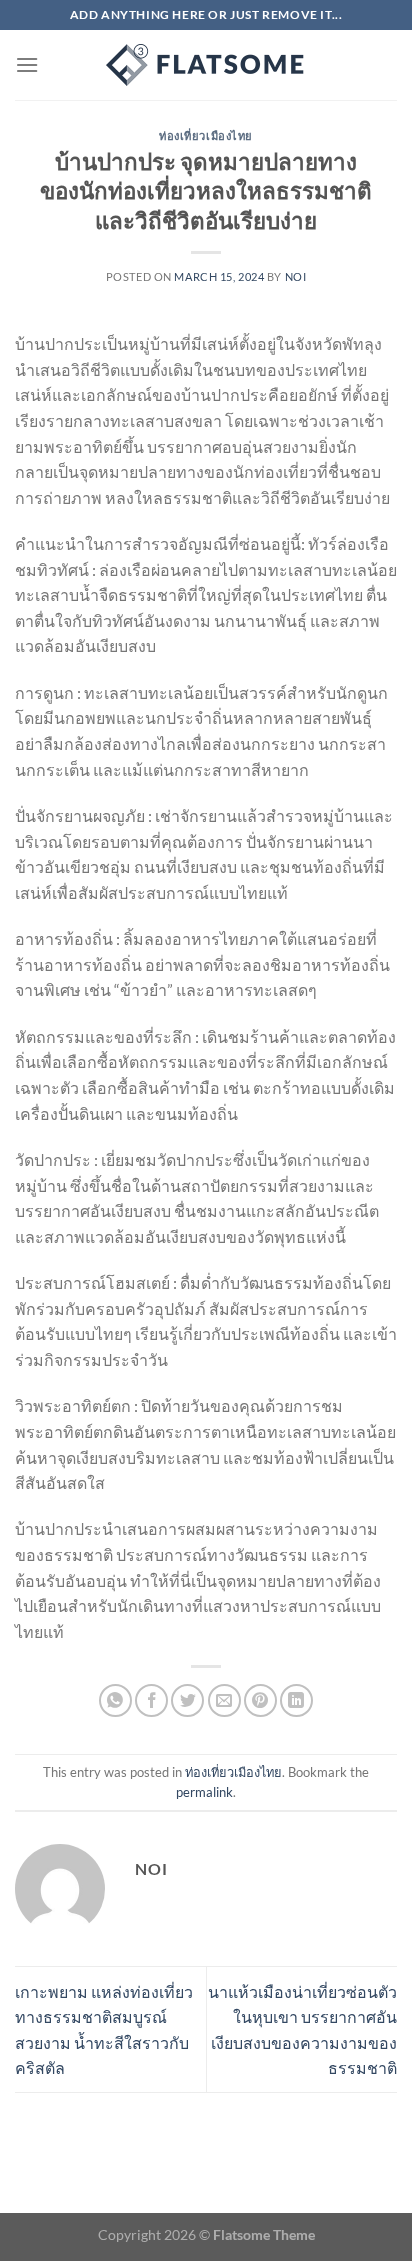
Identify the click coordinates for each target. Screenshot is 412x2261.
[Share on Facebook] (151, 1700)
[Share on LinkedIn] (296, 1700)
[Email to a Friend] (224, 1700)
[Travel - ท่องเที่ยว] (206, 65)
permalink (204, 1792)
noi (296, 276)
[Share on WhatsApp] (115, 1700)
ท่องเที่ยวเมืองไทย (206, 135)
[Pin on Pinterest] (260, 1700)
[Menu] (27, 64)
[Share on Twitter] (187, 1700)
